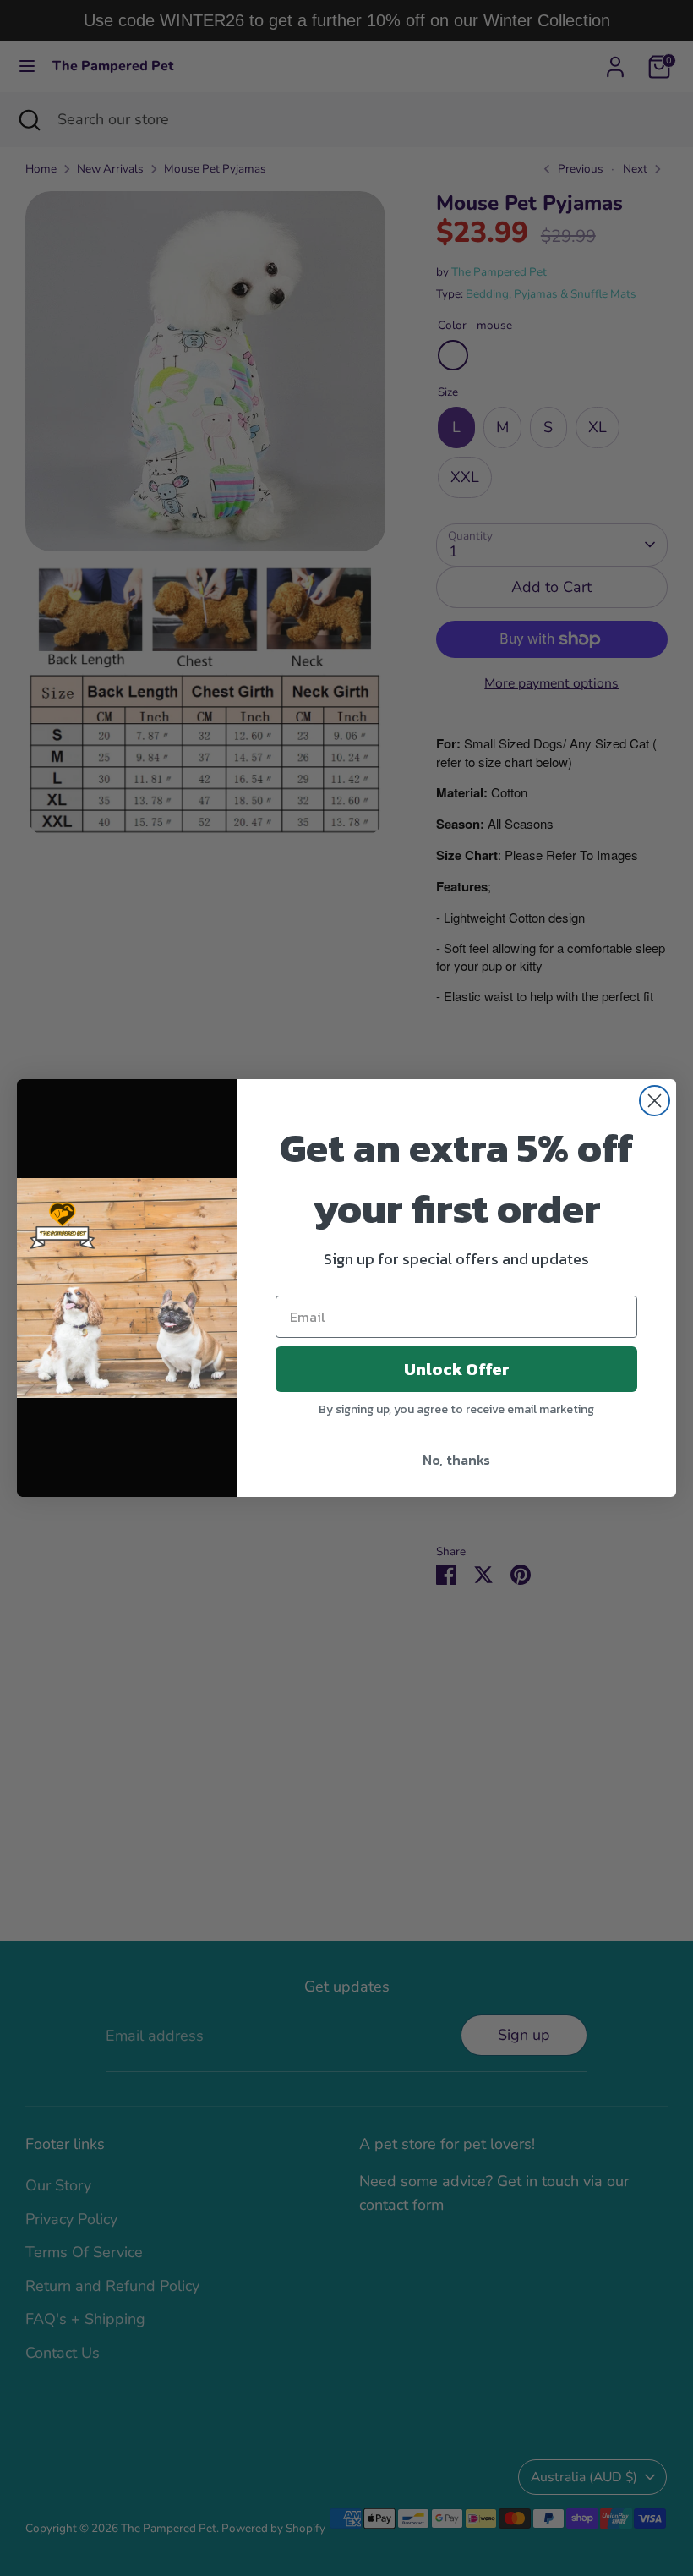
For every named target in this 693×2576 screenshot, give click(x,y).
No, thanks (456, 1460)
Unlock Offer (457, 1369)
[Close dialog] (655, 1101)
